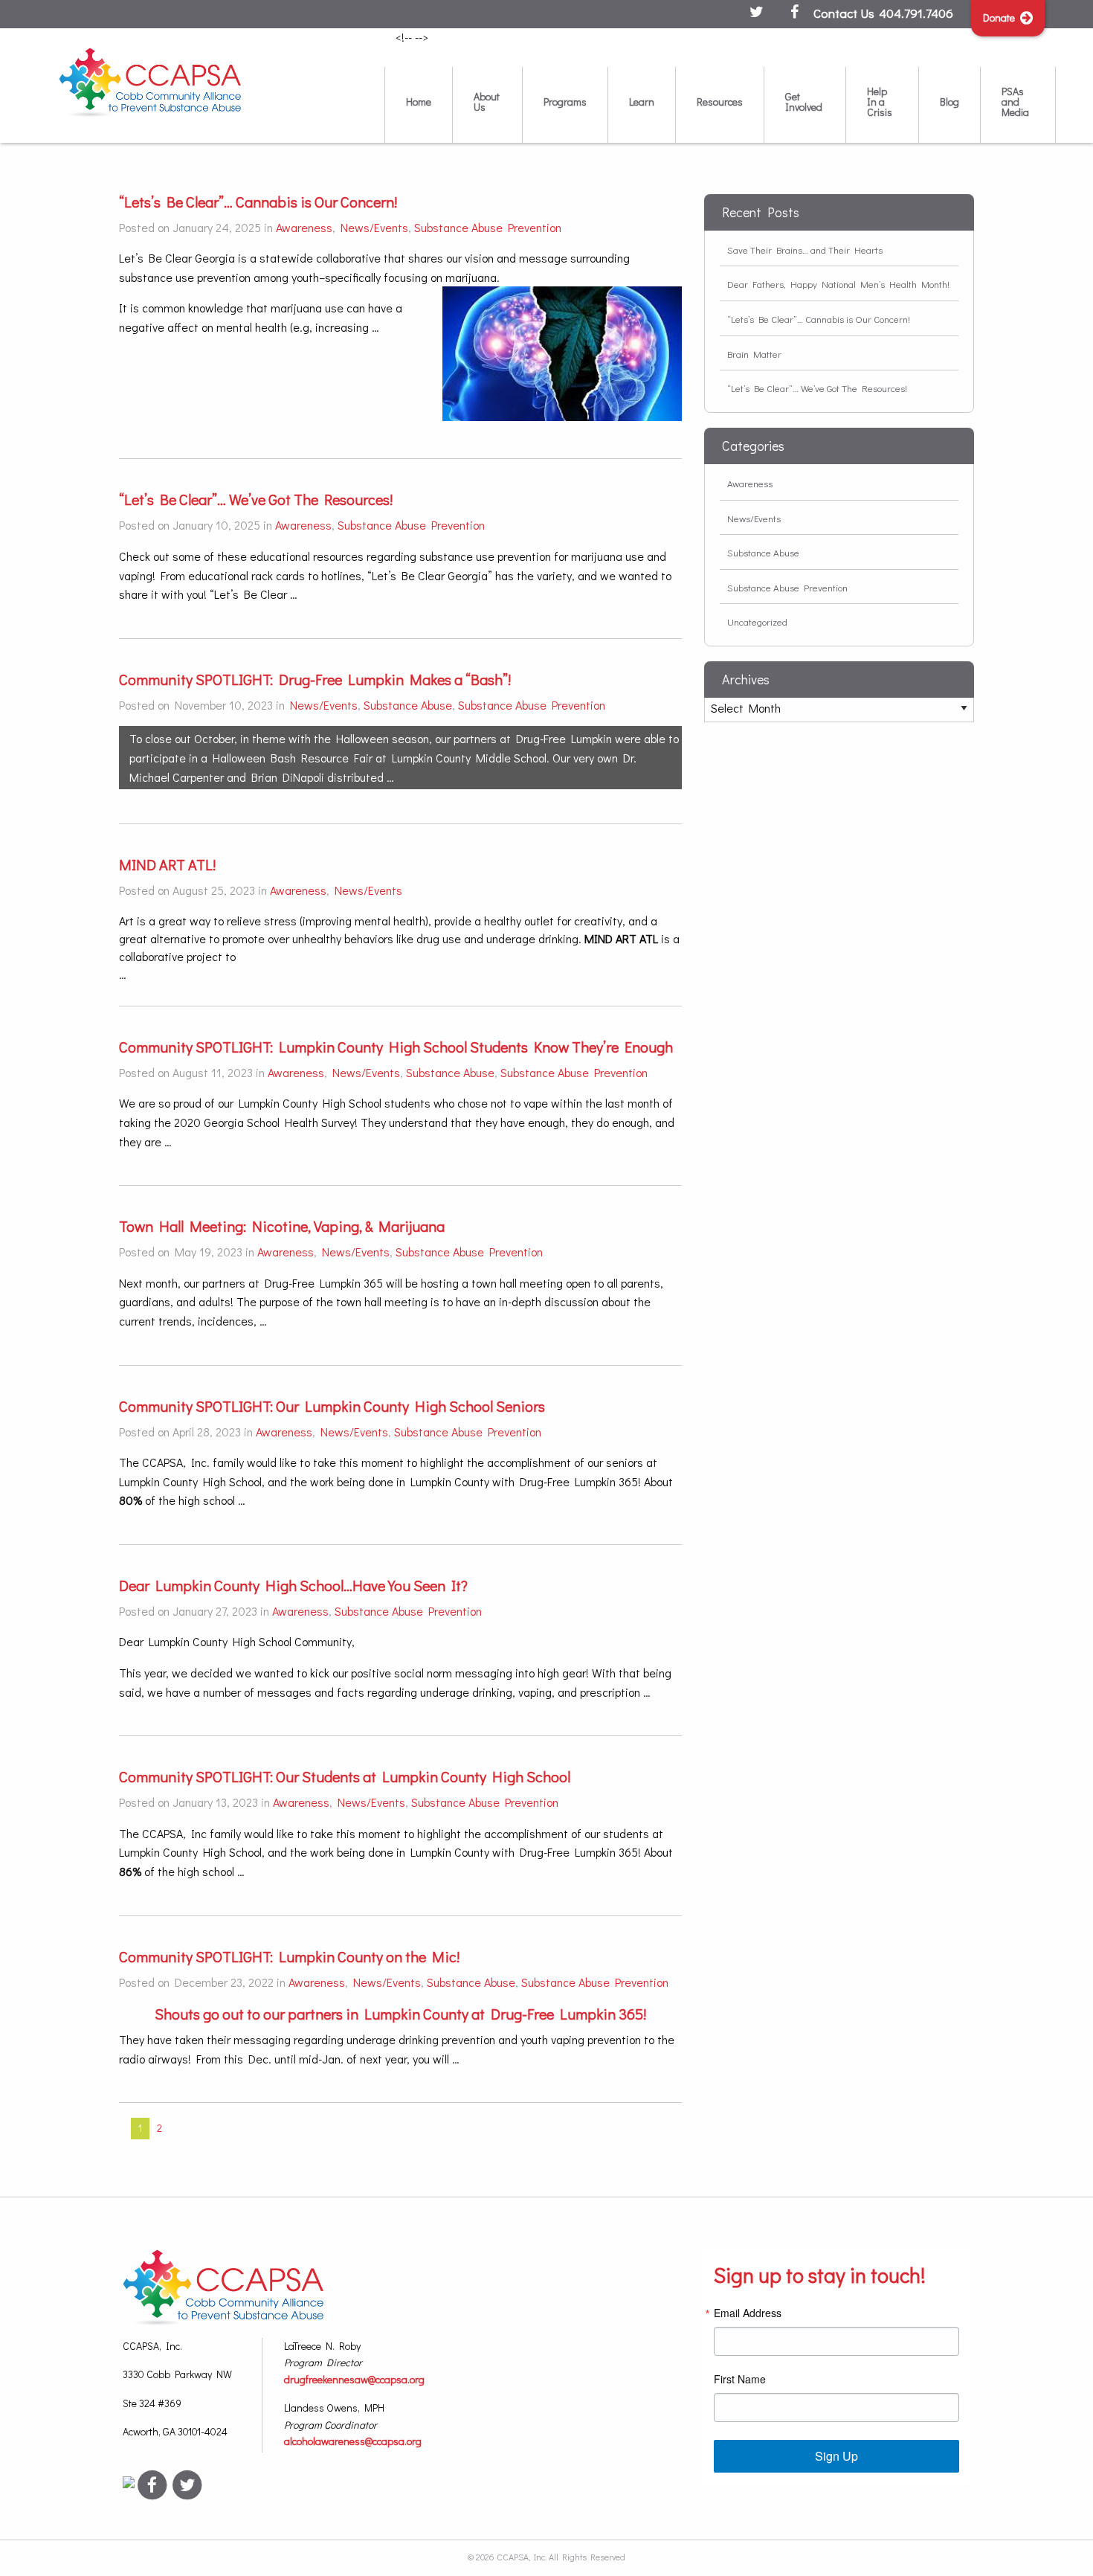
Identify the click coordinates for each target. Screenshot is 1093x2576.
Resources (720, 102)
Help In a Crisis (880, 102)
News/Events (374, 227)
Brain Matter (754, 354)
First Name (740, 2379)
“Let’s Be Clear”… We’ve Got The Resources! (817, 388)
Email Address (748, 2313)
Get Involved (804, 102)
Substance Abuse (408, 705)
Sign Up (836, 2456)
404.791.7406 (916, 13)
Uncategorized (757, 621)
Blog (949, 102)
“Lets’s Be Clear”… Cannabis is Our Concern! (819, 319)
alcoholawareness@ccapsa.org (353, 2441)
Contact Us (844, 13)
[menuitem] (418, 105)
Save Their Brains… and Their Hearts (805, 250)
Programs (565, 102)
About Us (487, 102)
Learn (642, 102)
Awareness (304, 227)
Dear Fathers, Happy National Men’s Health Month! (838, 284)
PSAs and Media (1015, 102)
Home (419, 102)
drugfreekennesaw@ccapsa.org (354, 2379)
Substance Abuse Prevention (488, 227)
